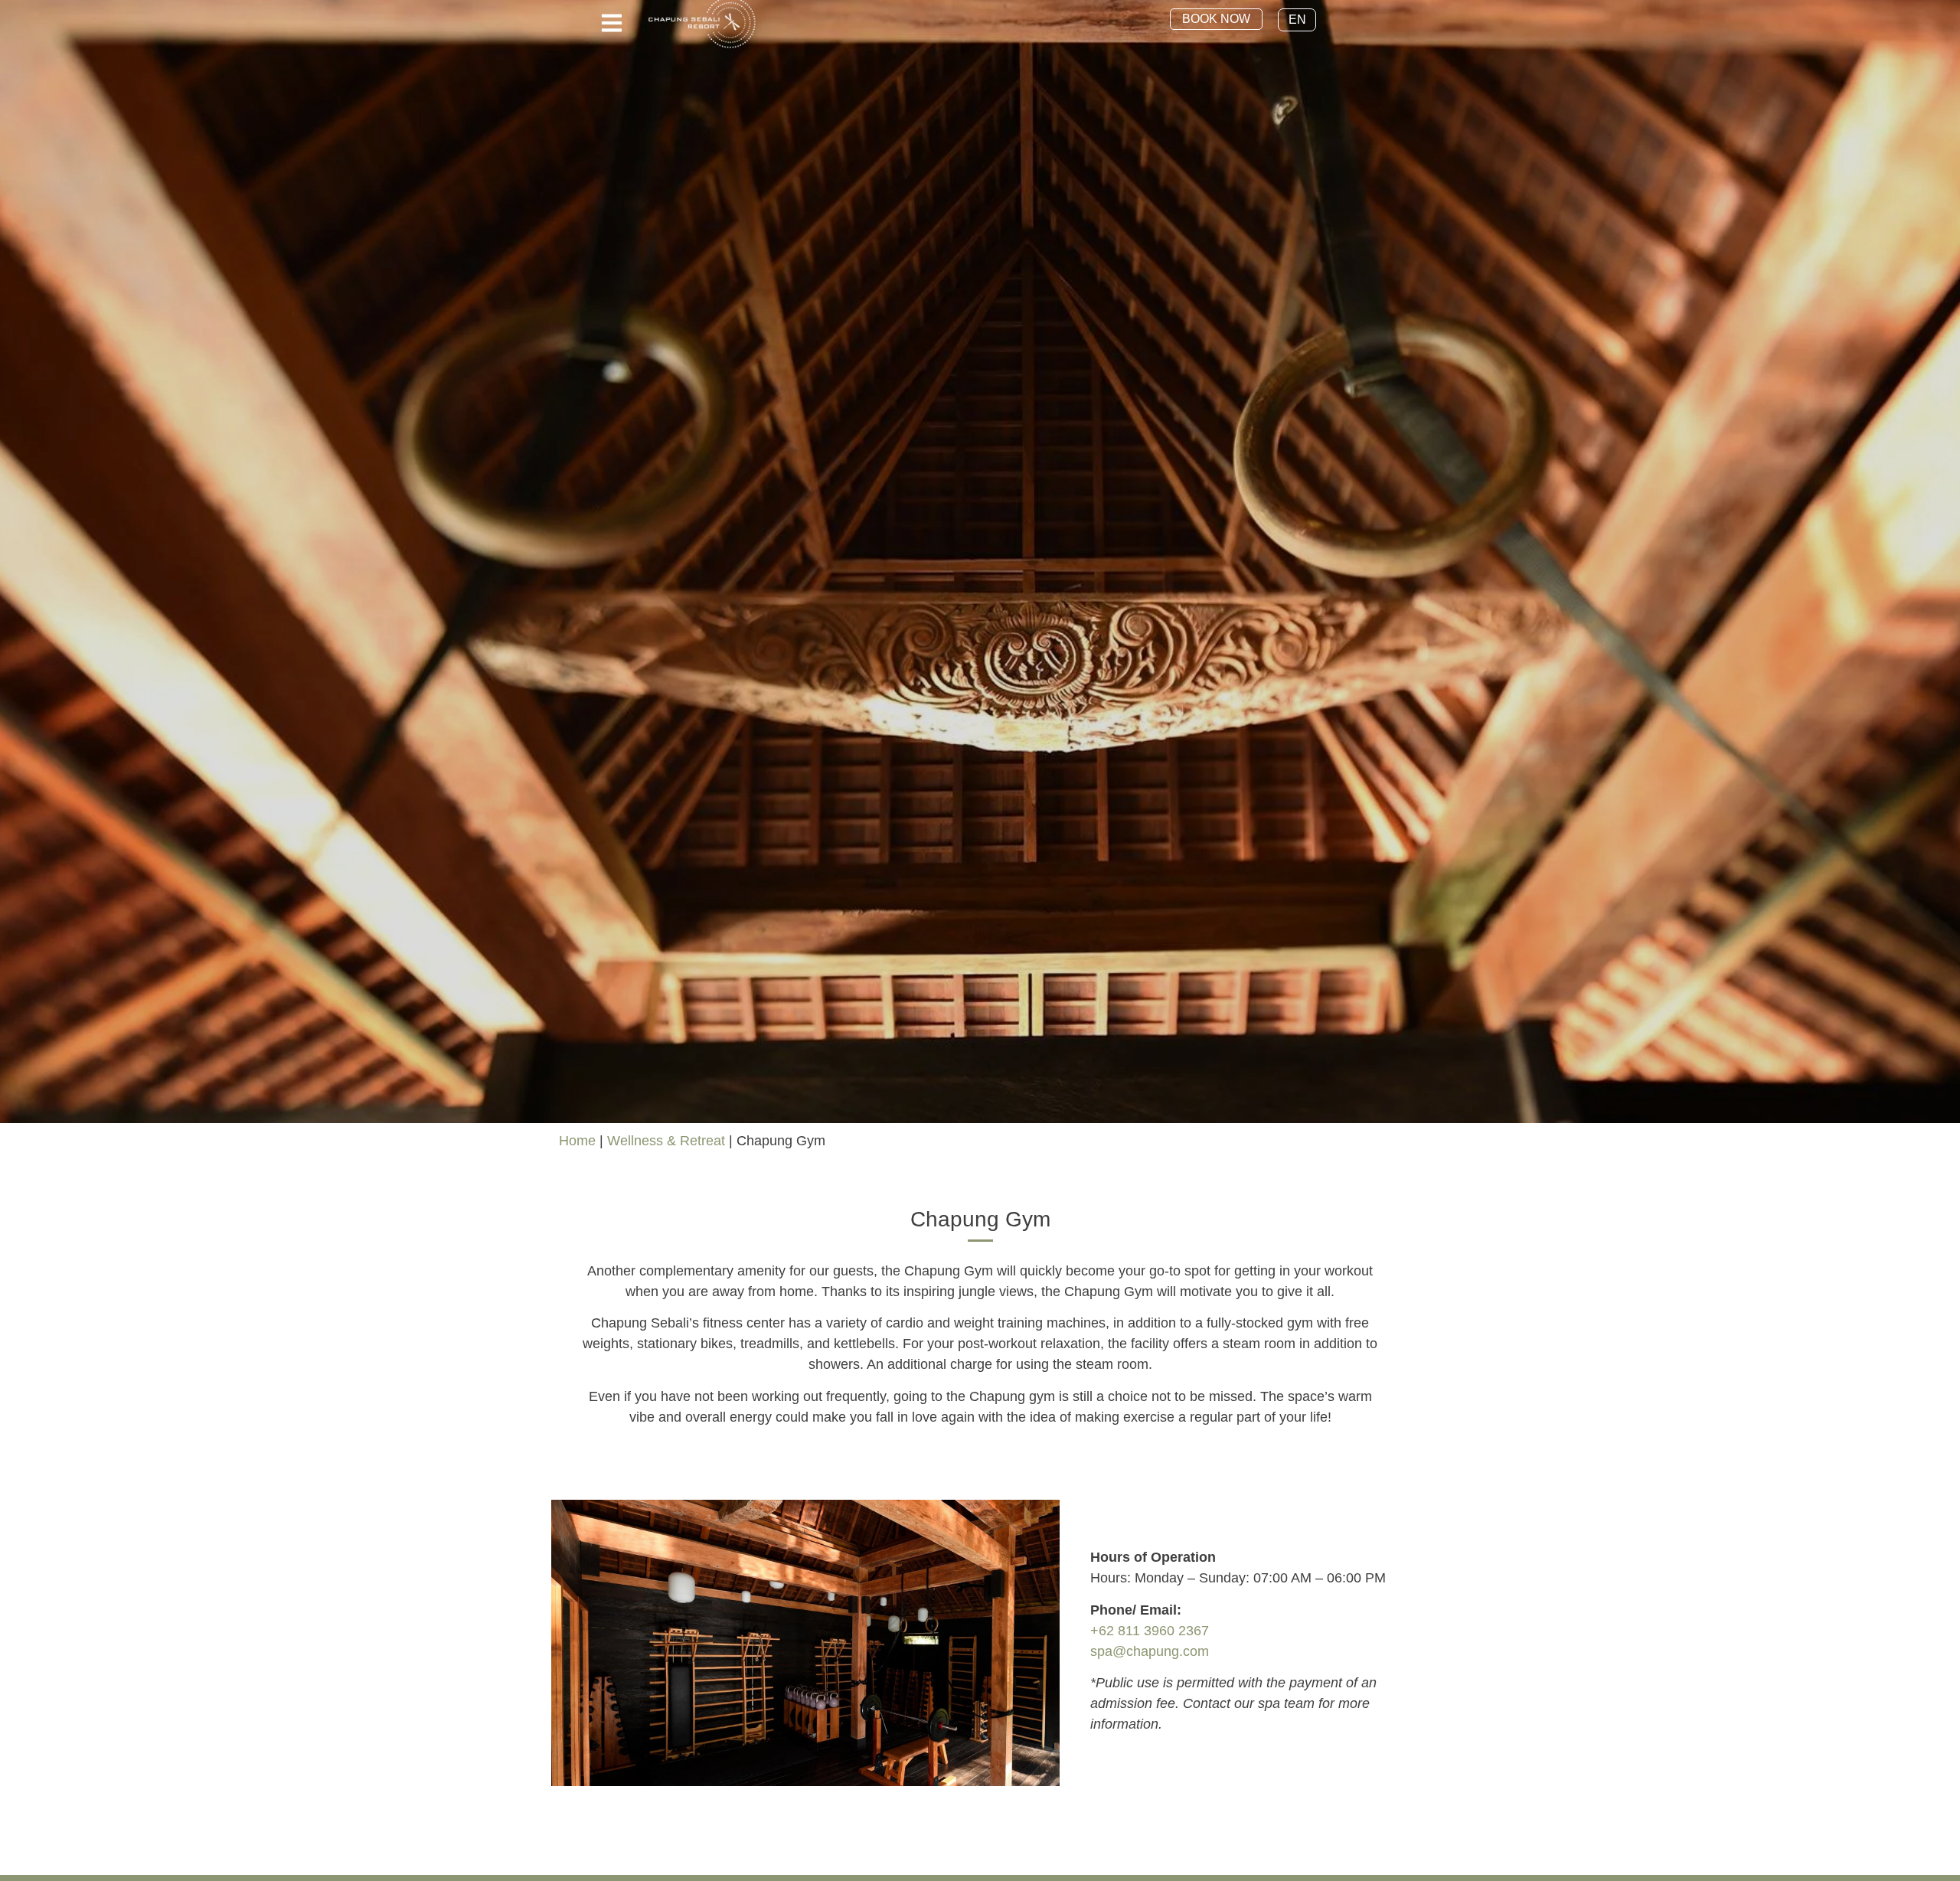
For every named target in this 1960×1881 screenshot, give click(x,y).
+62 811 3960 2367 (1150, 1631)
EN (1297, 20)
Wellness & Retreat (666, 1141)
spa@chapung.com (1150, 1651)
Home (577, 1141)
